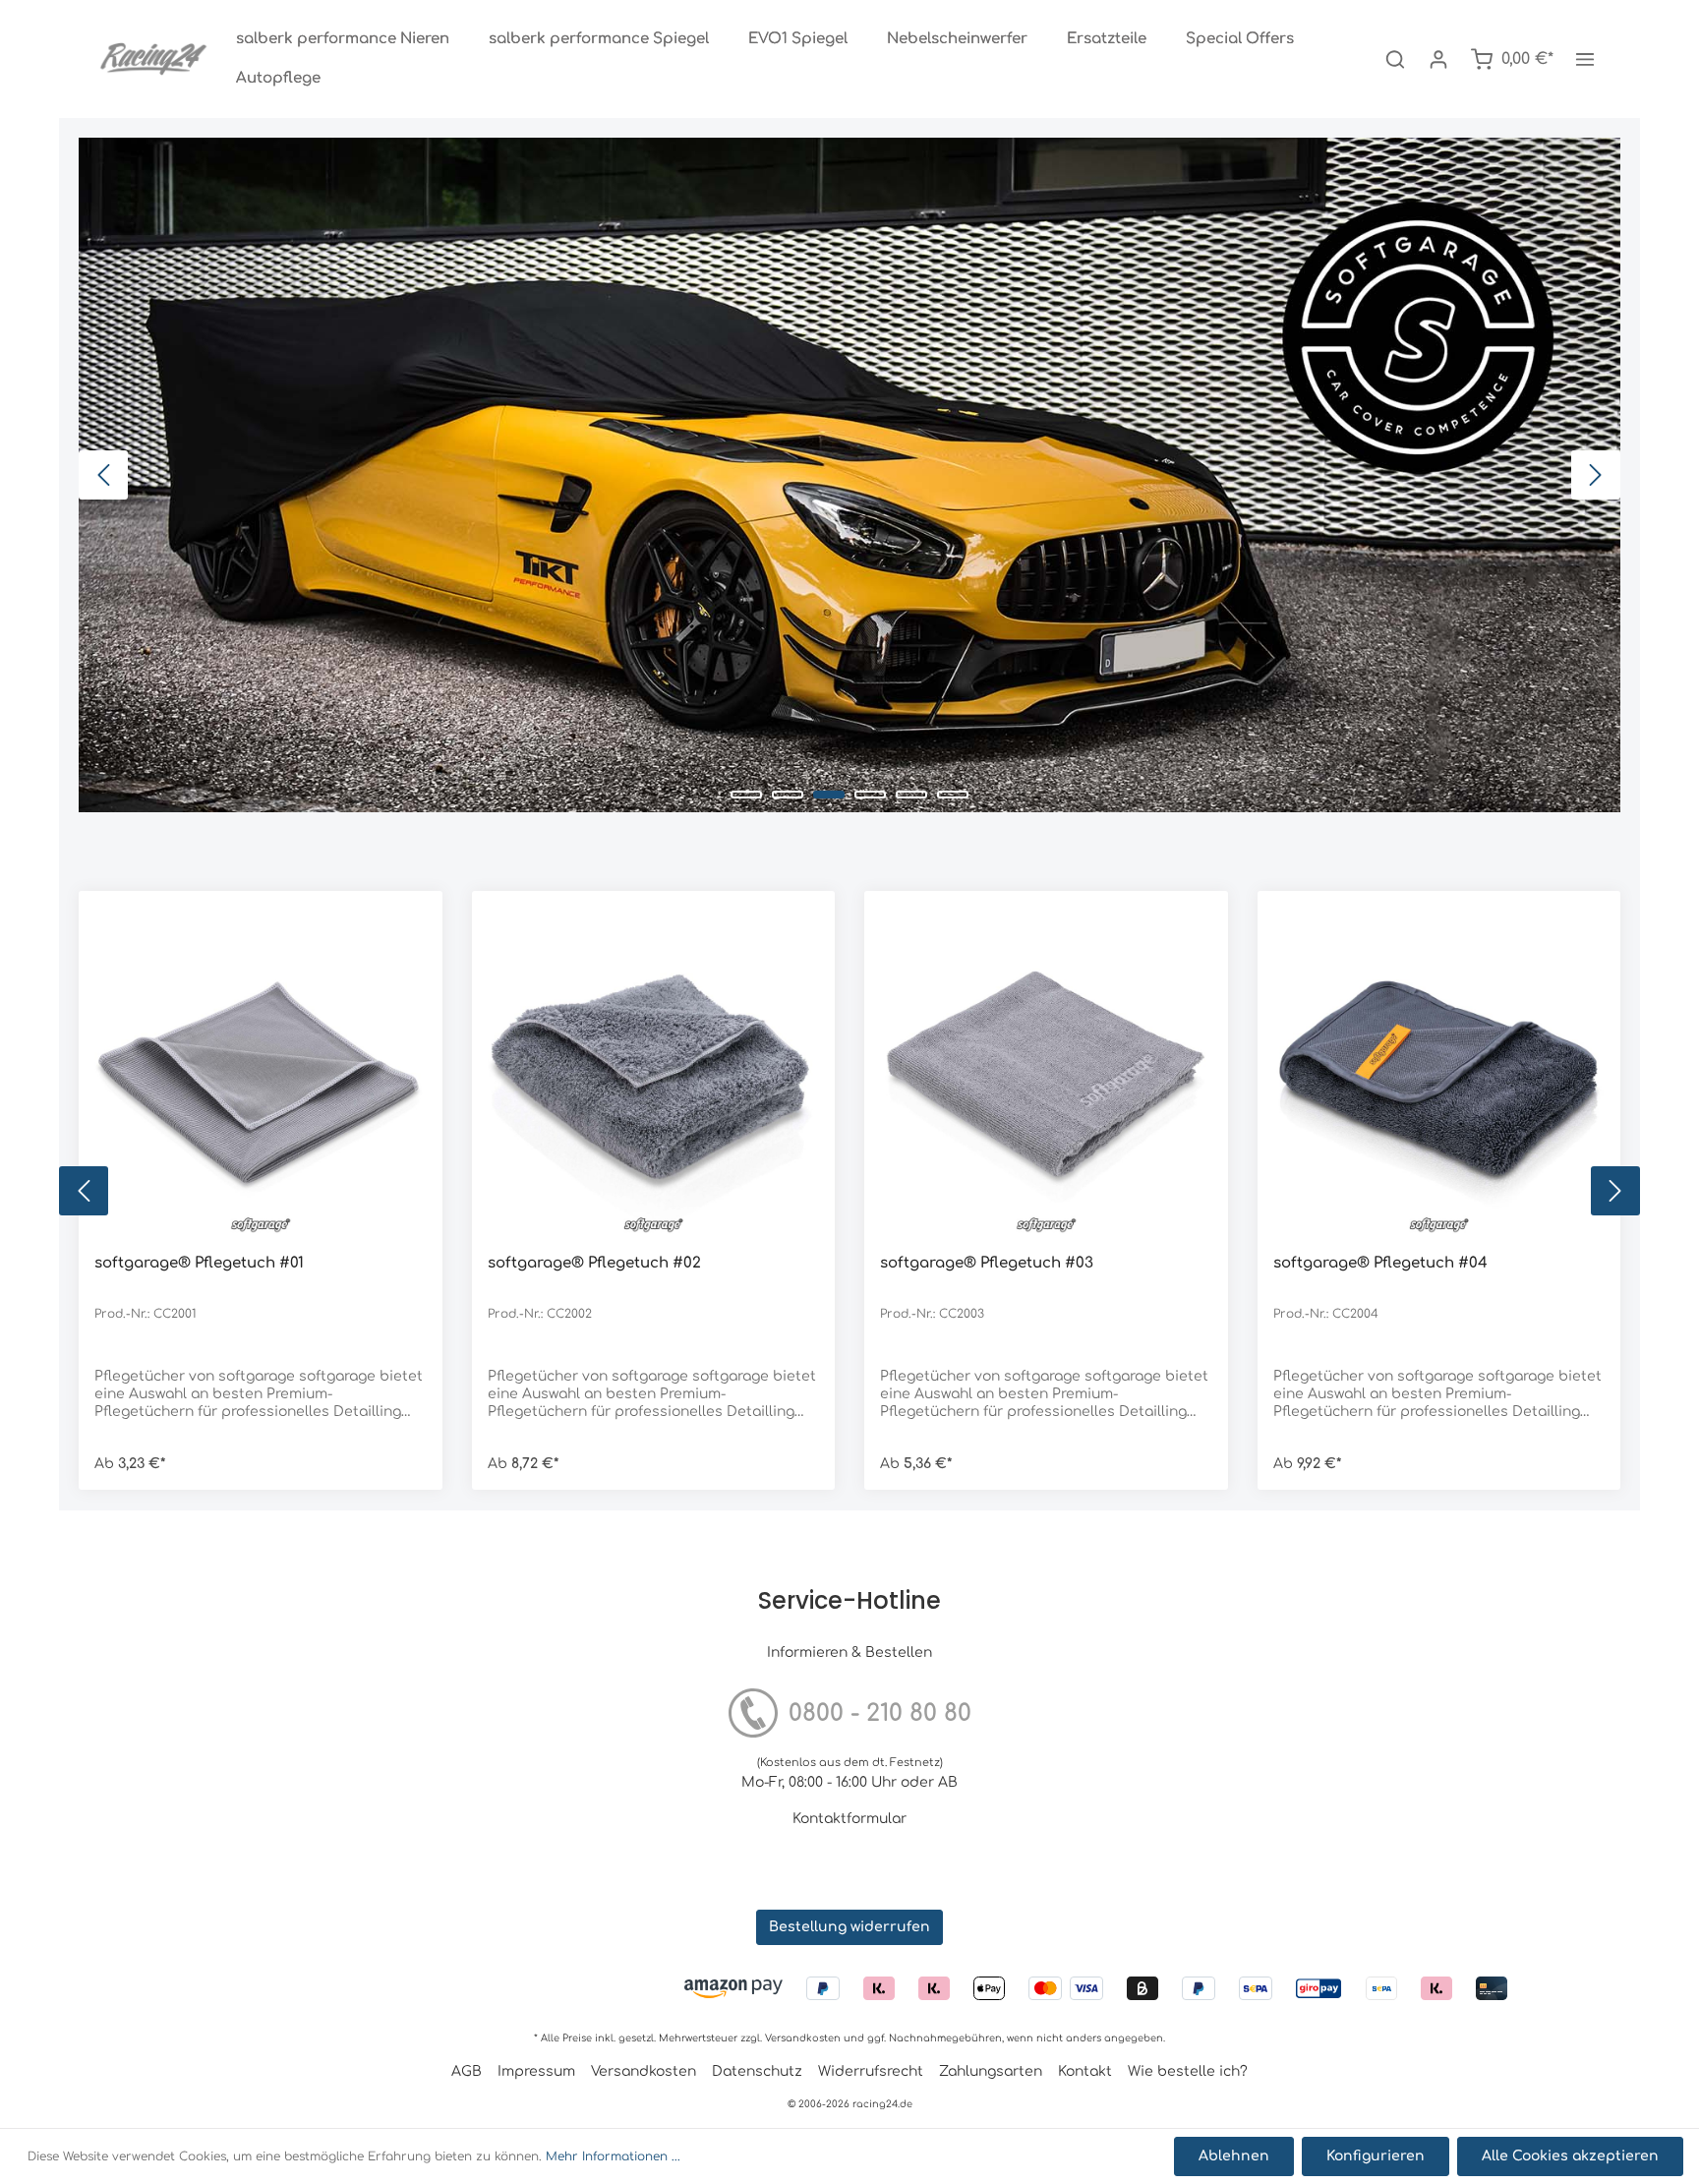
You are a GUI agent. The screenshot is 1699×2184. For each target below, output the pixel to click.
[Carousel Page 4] (870, 795)
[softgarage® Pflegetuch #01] (261, 1073)
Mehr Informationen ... (613, 2156)
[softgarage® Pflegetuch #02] (654, 1073)
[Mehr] (1585, 59)
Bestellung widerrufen (849, 1927)
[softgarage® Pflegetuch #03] (1046, 1073)
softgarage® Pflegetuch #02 (594, 1263)
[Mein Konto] (1438, 59)
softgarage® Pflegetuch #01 (199, 1263)
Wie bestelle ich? (1188, 2071)
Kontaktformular (849, 1819)
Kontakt (1085, 2071)
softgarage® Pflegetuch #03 (987, 1263)
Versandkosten (803, 2038)
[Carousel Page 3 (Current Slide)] (829, 795)
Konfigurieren (1376, 2156)
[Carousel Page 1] (746, 795)
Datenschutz (757, 2071)
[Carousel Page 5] (911, 795)
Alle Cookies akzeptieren (1570, 2156)
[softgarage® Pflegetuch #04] (1439, 1073)
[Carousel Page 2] (788, 795)
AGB (467, 2071)
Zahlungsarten (991, 2071)
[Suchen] (1395, 59)
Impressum (536, 2071)
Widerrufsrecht (871, 2071)
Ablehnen (1234, 2156)
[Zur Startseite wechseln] (153, 59)
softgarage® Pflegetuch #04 (1380, 1263)
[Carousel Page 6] (953, 795)
